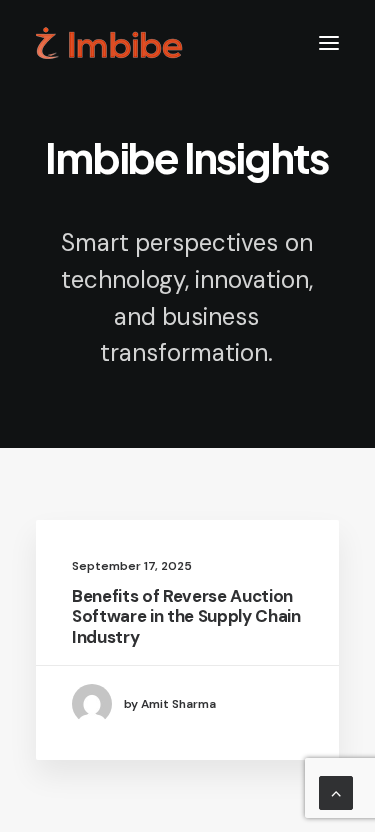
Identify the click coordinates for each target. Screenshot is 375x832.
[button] (329, 43)
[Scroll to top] (336, 791)
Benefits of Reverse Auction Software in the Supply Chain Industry (186, 616)
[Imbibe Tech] (109, 43)
